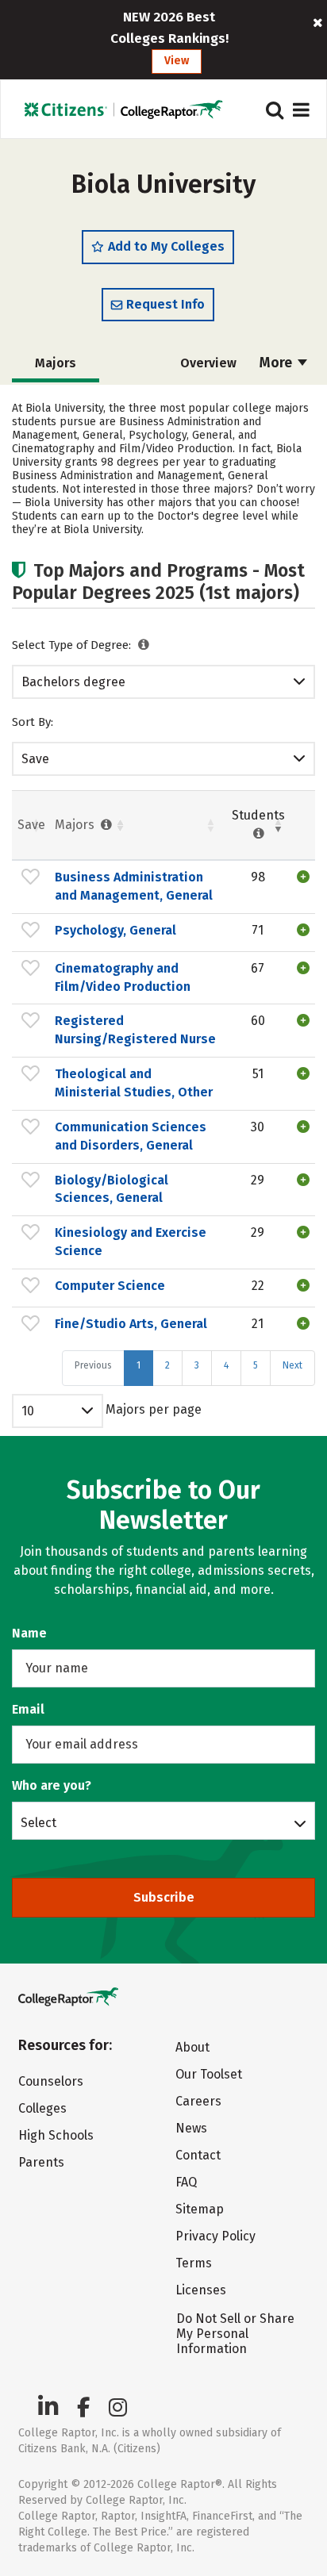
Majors (76, 825)
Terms (194, 2263)
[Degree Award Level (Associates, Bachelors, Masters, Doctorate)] (144, 645)
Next (292, 1365)
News (191, 2128)
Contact (198, 2155)
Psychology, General (115, 930)
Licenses (201, 2290)
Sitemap (200, 2209)
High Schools (56, 2135)
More (277, 363)
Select (38, 1822)
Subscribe (164, 1897)
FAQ (186, 2182)
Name (29, 1633)
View (177, 61)
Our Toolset (209, 2074)
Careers (198, 2101)
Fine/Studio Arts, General (131, 1324)
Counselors (51, 2081)
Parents (41, 2162)
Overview (208, 363)
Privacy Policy (215, 2236)
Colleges (42, 2108)
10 (28, 1411)
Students (258, 815)
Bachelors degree (73, 682)
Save (35, 759)
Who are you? (52, 1785)
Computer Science (110, 1286)
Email (28, 1709)
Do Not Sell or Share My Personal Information (235, 2334)
